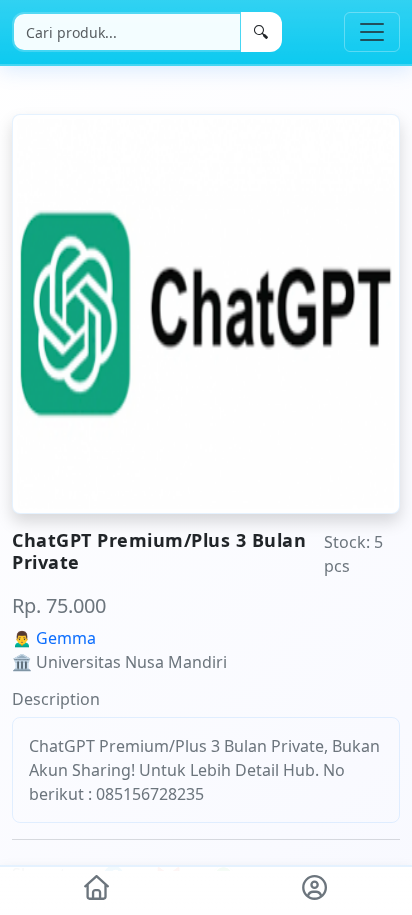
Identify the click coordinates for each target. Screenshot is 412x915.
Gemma (66, 638)
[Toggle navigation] (372, 32)
